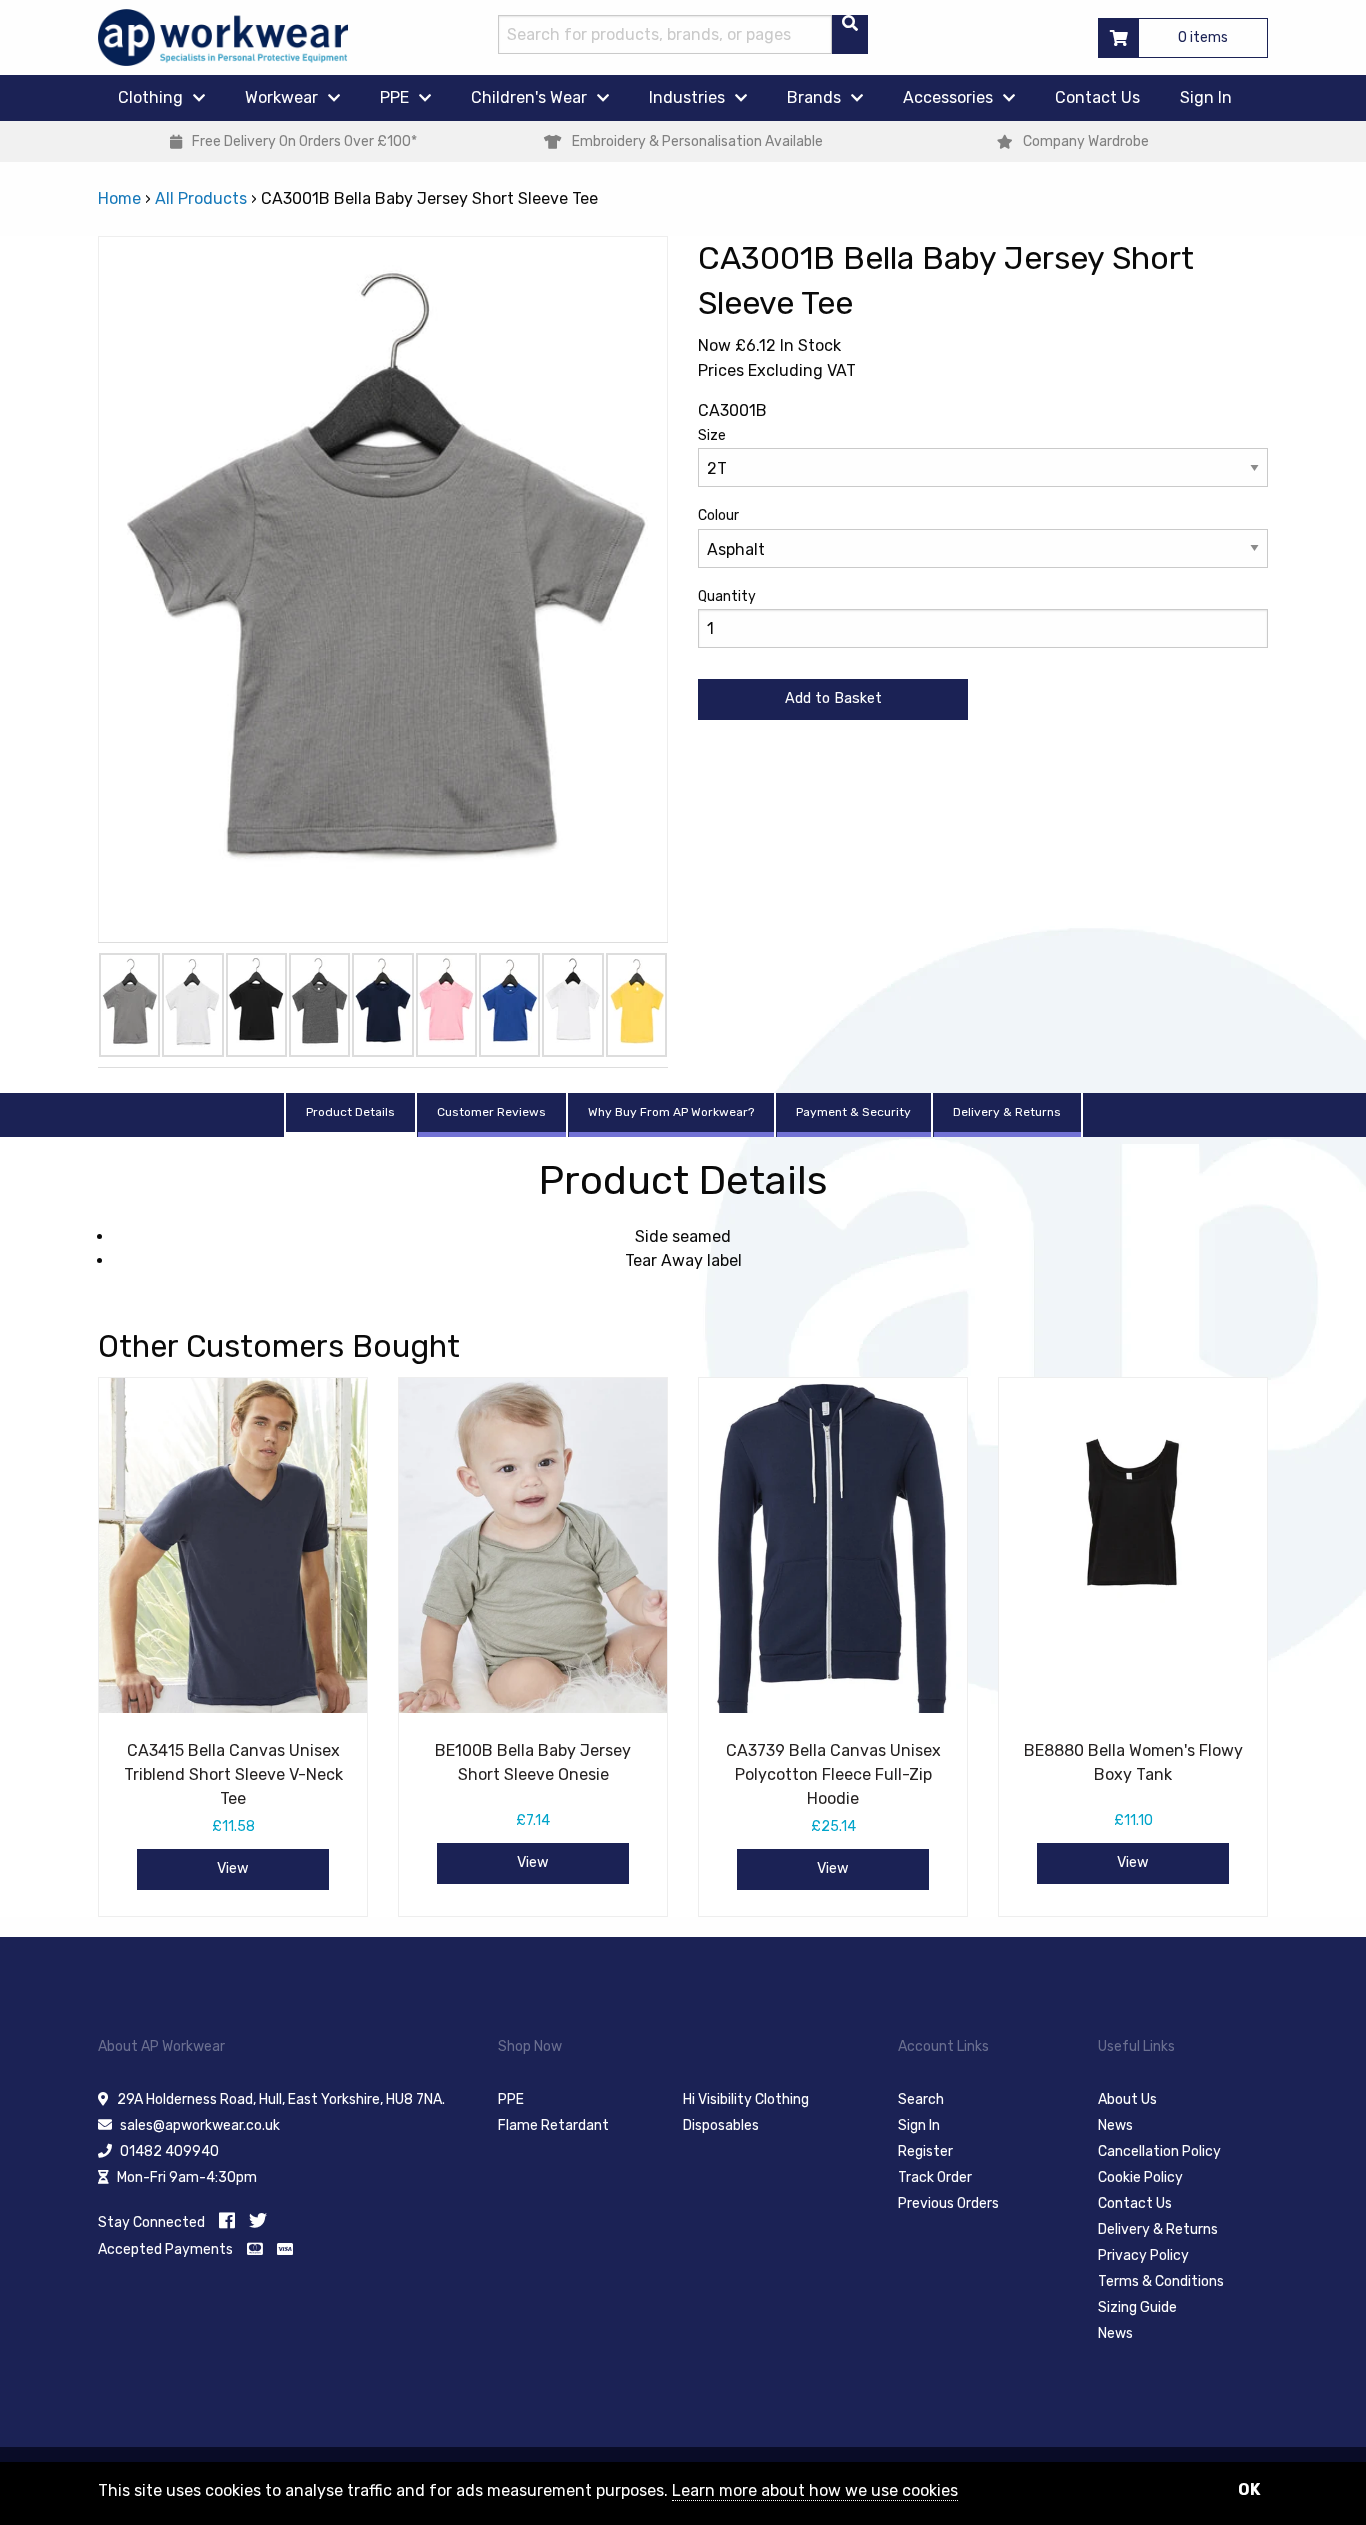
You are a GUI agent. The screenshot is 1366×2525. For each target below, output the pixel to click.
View (233, 1868)
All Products (201, 198)
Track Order (935, 2177)
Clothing (150, 97)
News (1115, 2125)
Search (921, 2099)
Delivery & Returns (1158, 2229)
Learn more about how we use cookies (815, 2490)
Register (925, 2151)
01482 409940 (169, 2151)
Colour (718, 515)
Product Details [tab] (350, 1112)
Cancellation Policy (1159, 2151)
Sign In (1206, 97)
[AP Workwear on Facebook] (227, 2221)
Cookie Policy (1140, 2177)
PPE (394, 97)
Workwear (281, 97)
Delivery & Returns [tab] (1007, 1112)
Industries (687, 97)
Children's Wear (529, 97)
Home (119, 198)
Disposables (721, 2125)
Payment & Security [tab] (853, 1112)
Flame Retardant (553, 2125)
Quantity (727, 596)
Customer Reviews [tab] (491, 1112)
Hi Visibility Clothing (746, 2099)
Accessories (948, 97)
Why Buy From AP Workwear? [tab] (671, 1112)
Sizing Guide (1137, 2307)
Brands (814, 97)
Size (712, 435)
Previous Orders (948, 2203)
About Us (1127, 2099)
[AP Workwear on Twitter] (258, 2221)
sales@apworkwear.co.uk (200, 2125)
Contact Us (1097, 97)
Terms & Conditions (1161, 2281)
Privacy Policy (1143, 2255)
